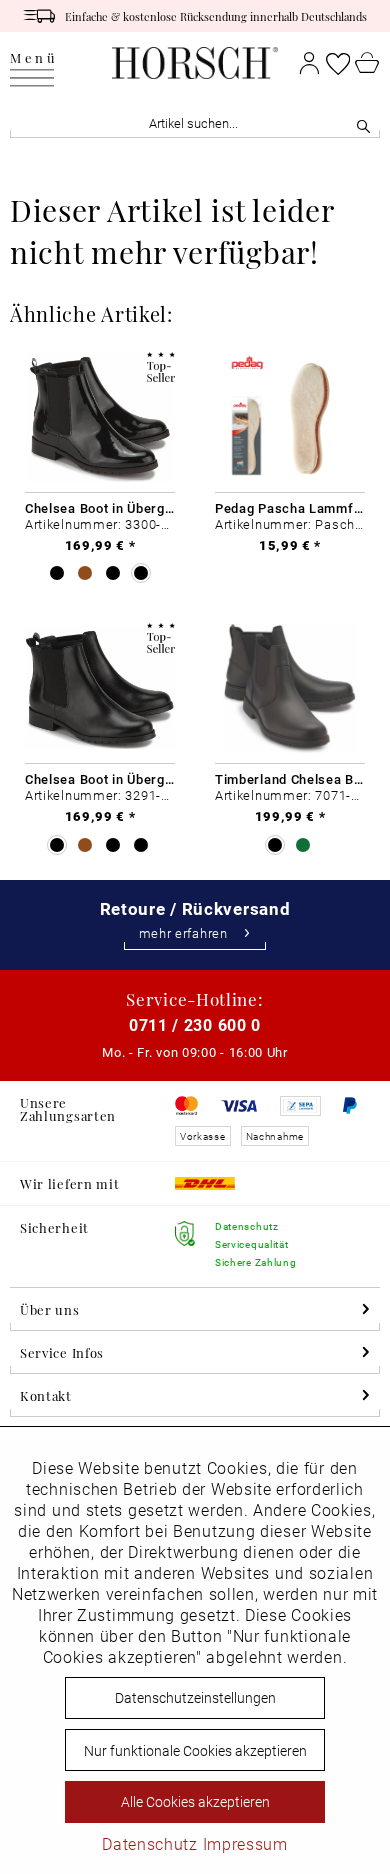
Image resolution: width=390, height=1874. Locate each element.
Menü (34, 58)
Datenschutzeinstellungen (195, 1697)
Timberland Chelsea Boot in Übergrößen (290, 779)
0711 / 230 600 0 (195, 1024)
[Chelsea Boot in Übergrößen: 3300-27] (100, 417)
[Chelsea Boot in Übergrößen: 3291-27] (100, 688)
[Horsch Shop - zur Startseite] (194, 63)
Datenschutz (150, 1843)
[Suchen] (363, 123)
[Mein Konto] (309, 63)
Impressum (245, 1843)
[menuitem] (34, 63)
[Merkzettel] (338, 63)
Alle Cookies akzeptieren (195, 1801)
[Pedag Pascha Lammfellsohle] (290, 417)
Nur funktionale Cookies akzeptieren (195, 1750)
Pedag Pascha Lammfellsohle (290, 508)
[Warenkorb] (367, 63)
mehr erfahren (183, 933)
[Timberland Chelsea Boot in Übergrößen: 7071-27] (290, 688)
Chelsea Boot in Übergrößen (100, 508)
